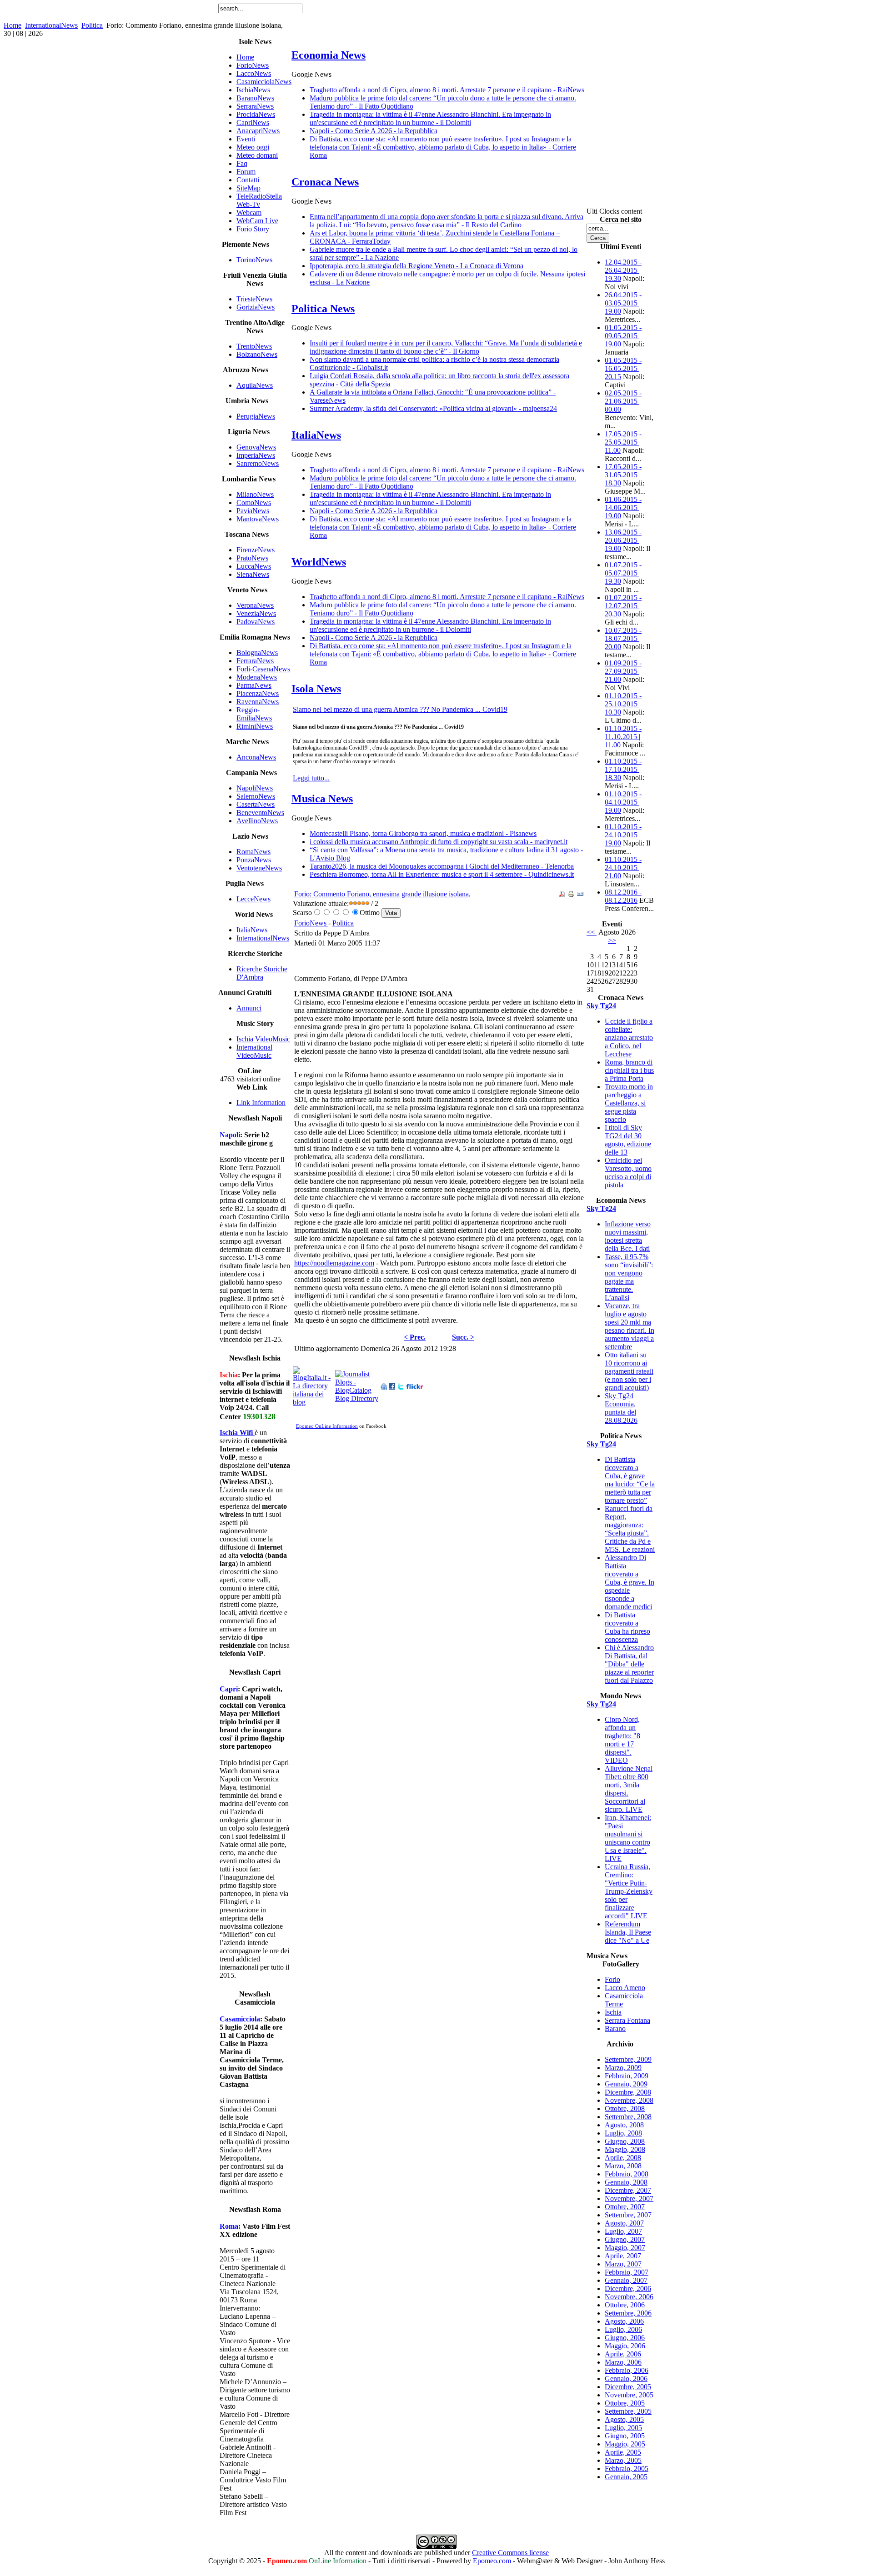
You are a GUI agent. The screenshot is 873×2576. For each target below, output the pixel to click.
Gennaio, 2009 (626, 2084)
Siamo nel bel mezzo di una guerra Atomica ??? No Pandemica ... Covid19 (400, 709)
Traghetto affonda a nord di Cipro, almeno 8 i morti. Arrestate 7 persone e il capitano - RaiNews (447, 90)
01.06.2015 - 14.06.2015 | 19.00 (623, 508)
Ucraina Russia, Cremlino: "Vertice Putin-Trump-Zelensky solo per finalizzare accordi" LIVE (629, 1891)
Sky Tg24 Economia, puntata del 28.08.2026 (621, 1408)
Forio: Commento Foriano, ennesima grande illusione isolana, (382, 894)
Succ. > (463, 1337)
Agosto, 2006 (624, 2321)
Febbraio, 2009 (627, 2076)
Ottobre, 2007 (625, 2207)
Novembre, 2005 (629, 2395)
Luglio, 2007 (623, 2231)
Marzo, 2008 (623, 2166)
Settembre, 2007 (628, 2215)
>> (612, 940)
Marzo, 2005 (623, 2460)
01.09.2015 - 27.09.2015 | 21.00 (623, 671)
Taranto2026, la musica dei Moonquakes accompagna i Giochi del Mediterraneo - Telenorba (442, 866)
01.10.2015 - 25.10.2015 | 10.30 (623, 704)
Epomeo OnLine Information (327, 1426)
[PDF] (562, 895)
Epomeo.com (492, 2561)
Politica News (323, 309)
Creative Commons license (510, 2553)
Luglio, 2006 (623, 2329)
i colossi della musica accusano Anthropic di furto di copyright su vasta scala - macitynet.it (439, 842)
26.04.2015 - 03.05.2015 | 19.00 (623, 303)
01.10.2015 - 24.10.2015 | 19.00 (623, 835)
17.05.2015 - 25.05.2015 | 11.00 (623, 442)
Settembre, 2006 (628, 2313)
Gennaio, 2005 (626, 2477)
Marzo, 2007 (623, 2264)
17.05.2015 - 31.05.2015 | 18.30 (623, 475)
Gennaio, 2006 (626, 2378)
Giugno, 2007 (625, 2239)
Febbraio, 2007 (627, 2272)
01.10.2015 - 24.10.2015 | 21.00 (623, 868)
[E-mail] (580, 895)
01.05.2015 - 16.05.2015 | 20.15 (623, 368)
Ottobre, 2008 (625, 2108)
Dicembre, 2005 (628, 2387)
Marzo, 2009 (623, 2068)
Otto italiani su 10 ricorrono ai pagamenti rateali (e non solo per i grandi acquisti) (629, 1371)
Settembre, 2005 (628, 2411)
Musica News (322, 799)
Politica (92, 25)
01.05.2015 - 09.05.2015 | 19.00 (623, 336)
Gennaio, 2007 (626, 2280)
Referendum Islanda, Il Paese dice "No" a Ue (628, 1932)
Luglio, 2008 (623, 2133)
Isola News (316, 689)
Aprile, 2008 (623, 2158)
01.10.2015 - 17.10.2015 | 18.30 (623, 769)
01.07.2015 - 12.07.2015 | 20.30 (623, 606)
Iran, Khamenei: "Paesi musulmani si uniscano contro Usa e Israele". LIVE (628, 1838)
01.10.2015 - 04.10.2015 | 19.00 (623, 802)
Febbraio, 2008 (627, 2174)
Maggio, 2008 (625, 2149)
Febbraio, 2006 (627, 2370)
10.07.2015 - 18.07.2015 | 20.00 (623, 638)
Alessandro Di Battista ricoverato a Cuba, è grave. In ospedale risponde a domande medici (630, 1582)
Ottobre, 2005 (625, 2403)
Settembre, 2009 (628, 2059)
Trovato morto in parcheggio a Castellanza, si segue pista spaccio (629, 1103)
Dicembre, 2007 (628, 2190)
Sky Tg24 (601, 1006)
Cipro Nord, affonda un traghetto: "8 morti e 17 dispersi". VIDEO (622, 1740)
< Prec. (415, 1337)
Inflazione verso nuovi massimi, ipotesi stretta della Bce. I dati (628, 1236)
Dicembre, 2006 (628, 2288)
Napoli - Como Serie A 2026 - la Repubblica (374, 131)
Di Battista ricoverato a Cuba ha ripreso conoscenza (627, 1627)
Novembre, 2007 (629, 2198)
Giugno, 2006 (625, 2338)
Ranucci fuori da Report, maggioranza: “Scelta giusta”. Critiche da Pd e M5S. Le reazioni (630, 1529)
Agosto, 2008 (624, 2125)
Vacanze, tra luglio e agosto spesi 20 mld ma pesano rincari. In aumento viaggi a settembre (630, 1326)
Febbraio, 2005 (627, 2468)
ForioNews (311, 923)
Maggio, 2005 (625, 2444)
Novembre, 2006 (629, 2297)
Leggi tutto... (311, 778)
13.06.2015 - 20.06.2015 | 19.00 (623, 540)
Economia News (329, 55)
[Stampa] (571, 895)
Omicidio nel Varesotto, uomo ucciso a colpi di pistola (628, 1173)
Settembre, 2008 (628, 2117)
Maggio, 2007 (625, 2248)
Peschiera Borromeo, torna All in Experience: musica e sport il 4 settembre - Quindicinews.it (442, 874)
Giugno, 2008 (625, 2141)
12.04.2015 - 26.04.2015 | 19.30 (623, 270)
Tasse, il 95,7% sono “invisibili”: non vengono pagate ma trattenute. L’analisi (629, 1277)
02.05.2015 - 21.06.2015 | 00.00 (623, 401)
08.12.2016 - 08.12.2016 (623, 896)
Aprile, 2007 (623, 2256)
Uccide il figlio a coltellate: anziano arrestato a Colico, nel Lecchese (629, 1038)
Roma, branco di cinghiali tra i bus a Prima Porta (629, 1070)
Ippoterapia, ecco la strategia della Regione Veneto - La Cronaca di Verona (416, 266)
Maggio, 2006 (625, 2346)
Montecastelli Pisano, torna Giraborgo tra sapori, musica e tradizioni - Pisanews (423, 833)
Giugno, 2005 (625, 2436)
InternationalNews (51, 25)
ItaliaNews (316, 435)
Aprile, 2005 (623, 2452)
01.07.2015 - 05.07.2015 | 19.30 (623, 573)
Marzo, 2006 (623, 2362)
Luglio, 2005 (623, 2428)
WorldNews (319, 562)
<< (592, 932)
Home (13, 25)
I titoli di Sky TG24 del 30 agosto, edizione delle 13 (628, 1140)
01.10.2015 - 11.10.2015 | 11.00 (623, 737)
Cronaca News (325, 182)
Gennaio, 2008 (626, 2182)
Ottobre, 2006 (625, 2305)
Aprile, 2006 (623, 2354)
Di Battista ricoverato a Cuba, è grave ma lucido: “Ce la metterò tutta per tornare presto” (630, 1480)
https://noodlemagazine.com (334, 1263)
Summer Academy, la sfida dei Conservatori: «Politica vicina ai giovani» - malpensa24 (433, 408)
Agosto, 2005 (624, 2419)
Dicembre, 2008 (628, 2092)
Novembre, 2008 (629, 2100)
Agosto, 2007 (624, 2223)
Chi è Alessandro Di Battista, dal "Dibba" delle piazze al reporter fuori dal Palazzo (629, 1664)
